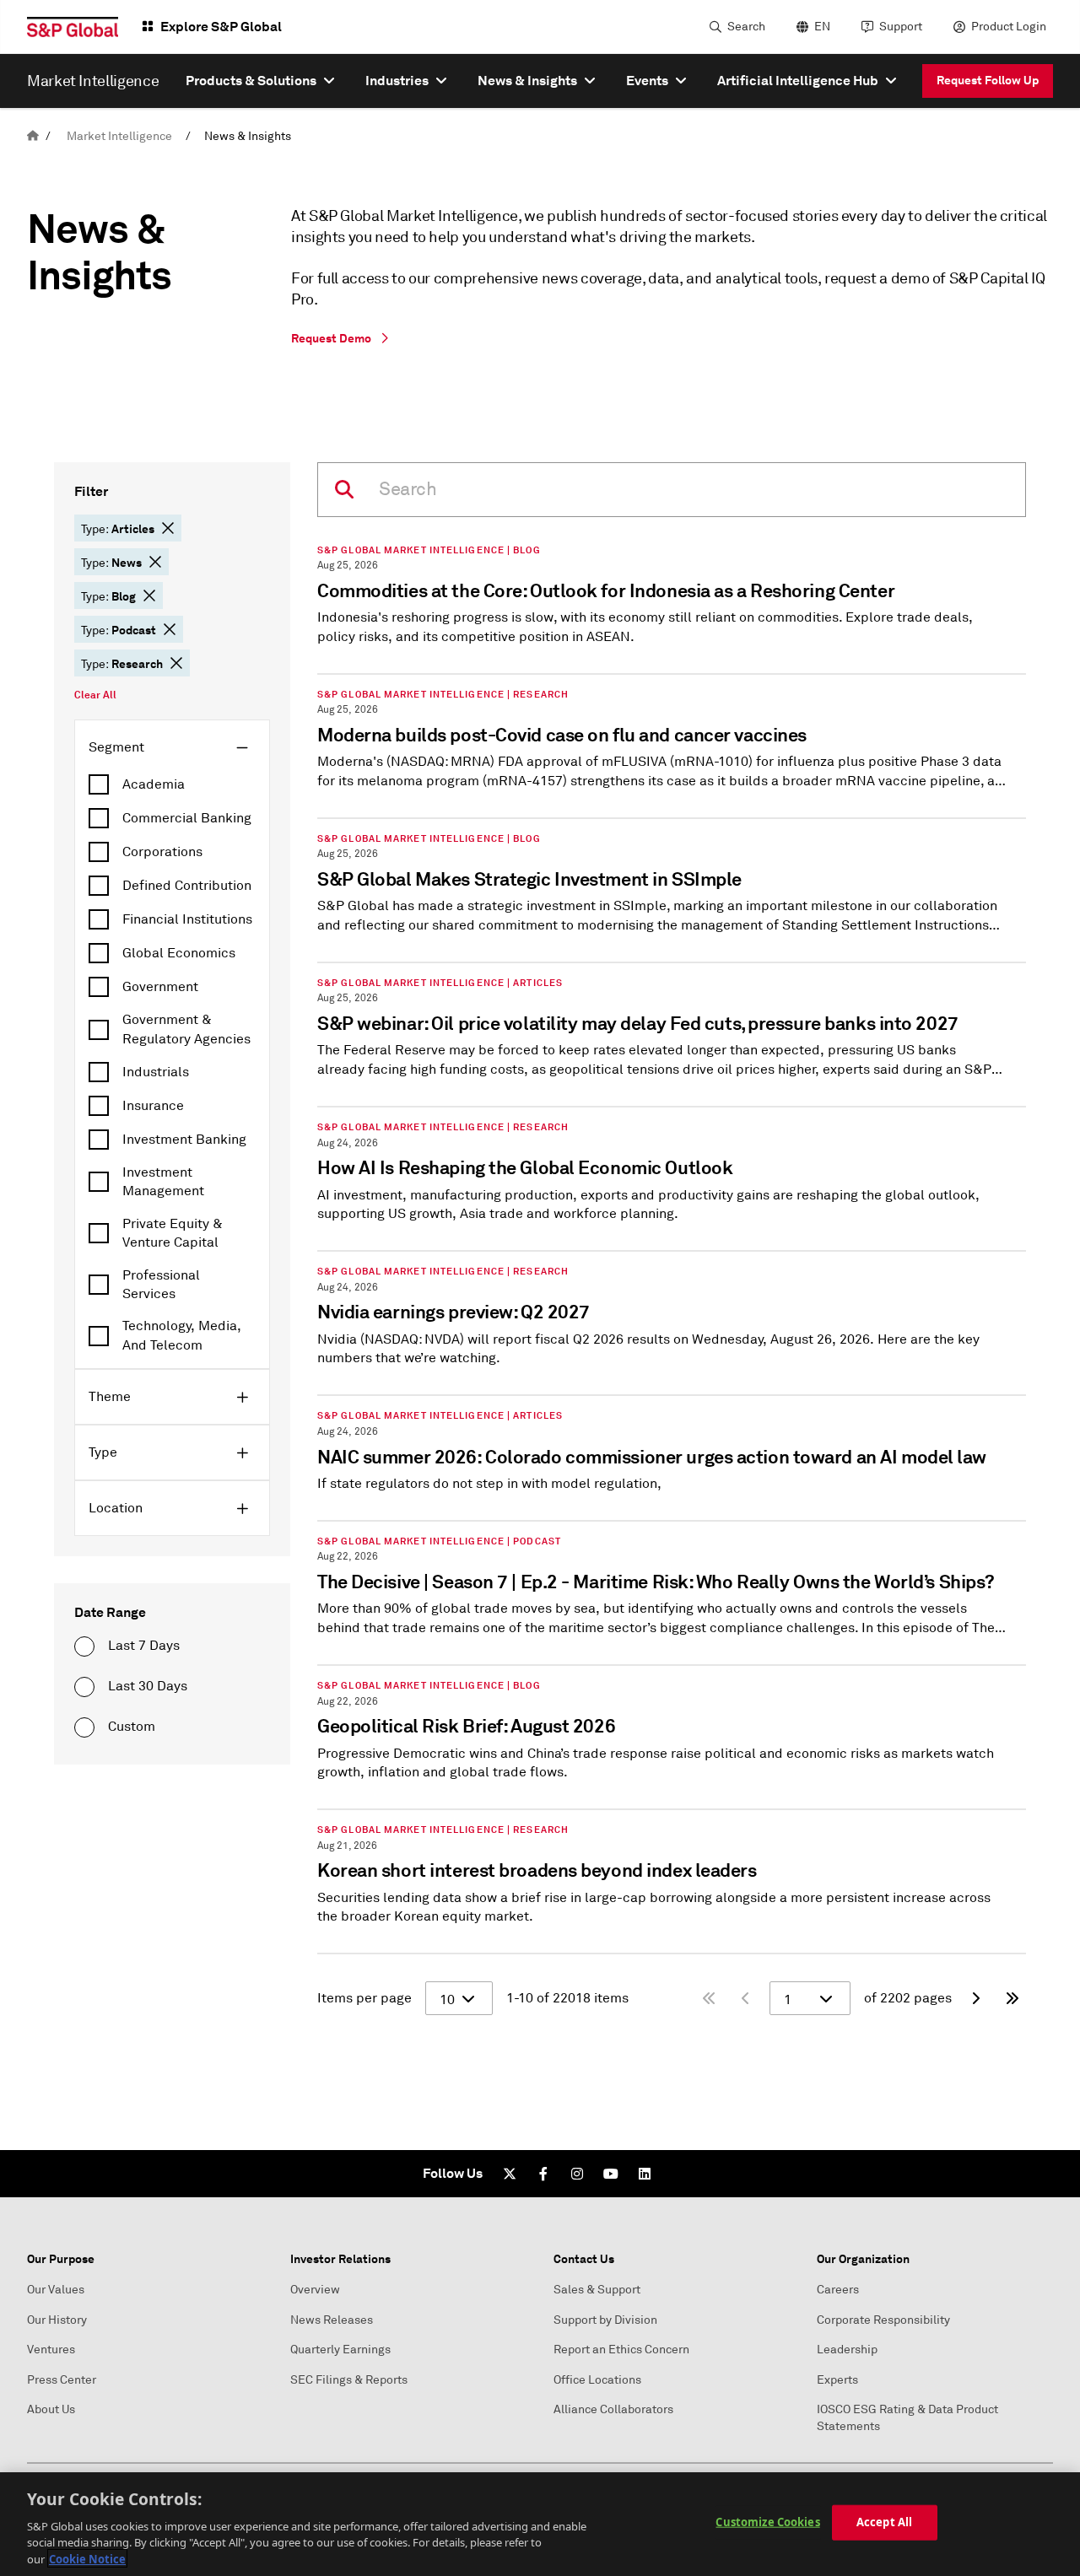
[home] (33, 136)
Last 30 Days (148, 1686)
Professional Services (161, 1285)
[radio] (84, 1646)
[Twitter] (510, 2174)
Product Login (1009, 27)
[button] (168, 528)
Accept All (884, 2522)
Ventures (51, 2350)
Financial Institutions (187, 919)
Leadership (847, 2350)
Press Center (62, 2380)
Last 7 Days (144, 1646)
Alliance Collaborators (613, 2409)
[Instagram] (577, 2174)
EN (822, 27)
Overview (315, 2290)
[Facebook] (543, 2174)
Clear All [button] (95, 695)
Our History (57, 2320)
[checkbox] (172, 784)
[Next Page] (975, 1998)
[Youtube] (611, 2174)
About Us (51, 2409)
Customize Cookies (767, 2522)
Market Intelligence (119, 136)
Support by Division (605, 2320)
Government (160, 987)
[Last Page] (1012, 1998)
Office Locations (597, 2380)
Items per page (364, 1998)
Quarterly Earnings (340, 2350)
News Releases (332, 2320)
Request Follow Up (988, 80)
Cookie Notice (87, 2558)
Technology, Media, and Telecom (182, 1335)
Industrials (156, 1072)
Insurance (153, 1106)
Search (746, 27)
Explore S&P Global (221, 27)
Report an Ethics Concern (621, 2350)
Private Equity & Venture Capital (173, 1233)
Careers (838, 2290)
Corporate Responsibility (883, 2320)
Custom (132, 1727)
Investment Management (163, 1182)
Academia (154, 784)
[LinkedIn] (645, 2174)
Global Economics (179, 953)
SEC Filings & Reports (349, 2380)
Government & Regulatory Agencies (186, 1029)
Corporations (162, 852)
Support (901, 27)
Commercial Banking (187, 818)
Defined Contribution (187, 886)
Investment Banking (184, 1140)
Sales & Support (597, 2290)
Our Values (56, 2290)
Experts (837, 2380)
